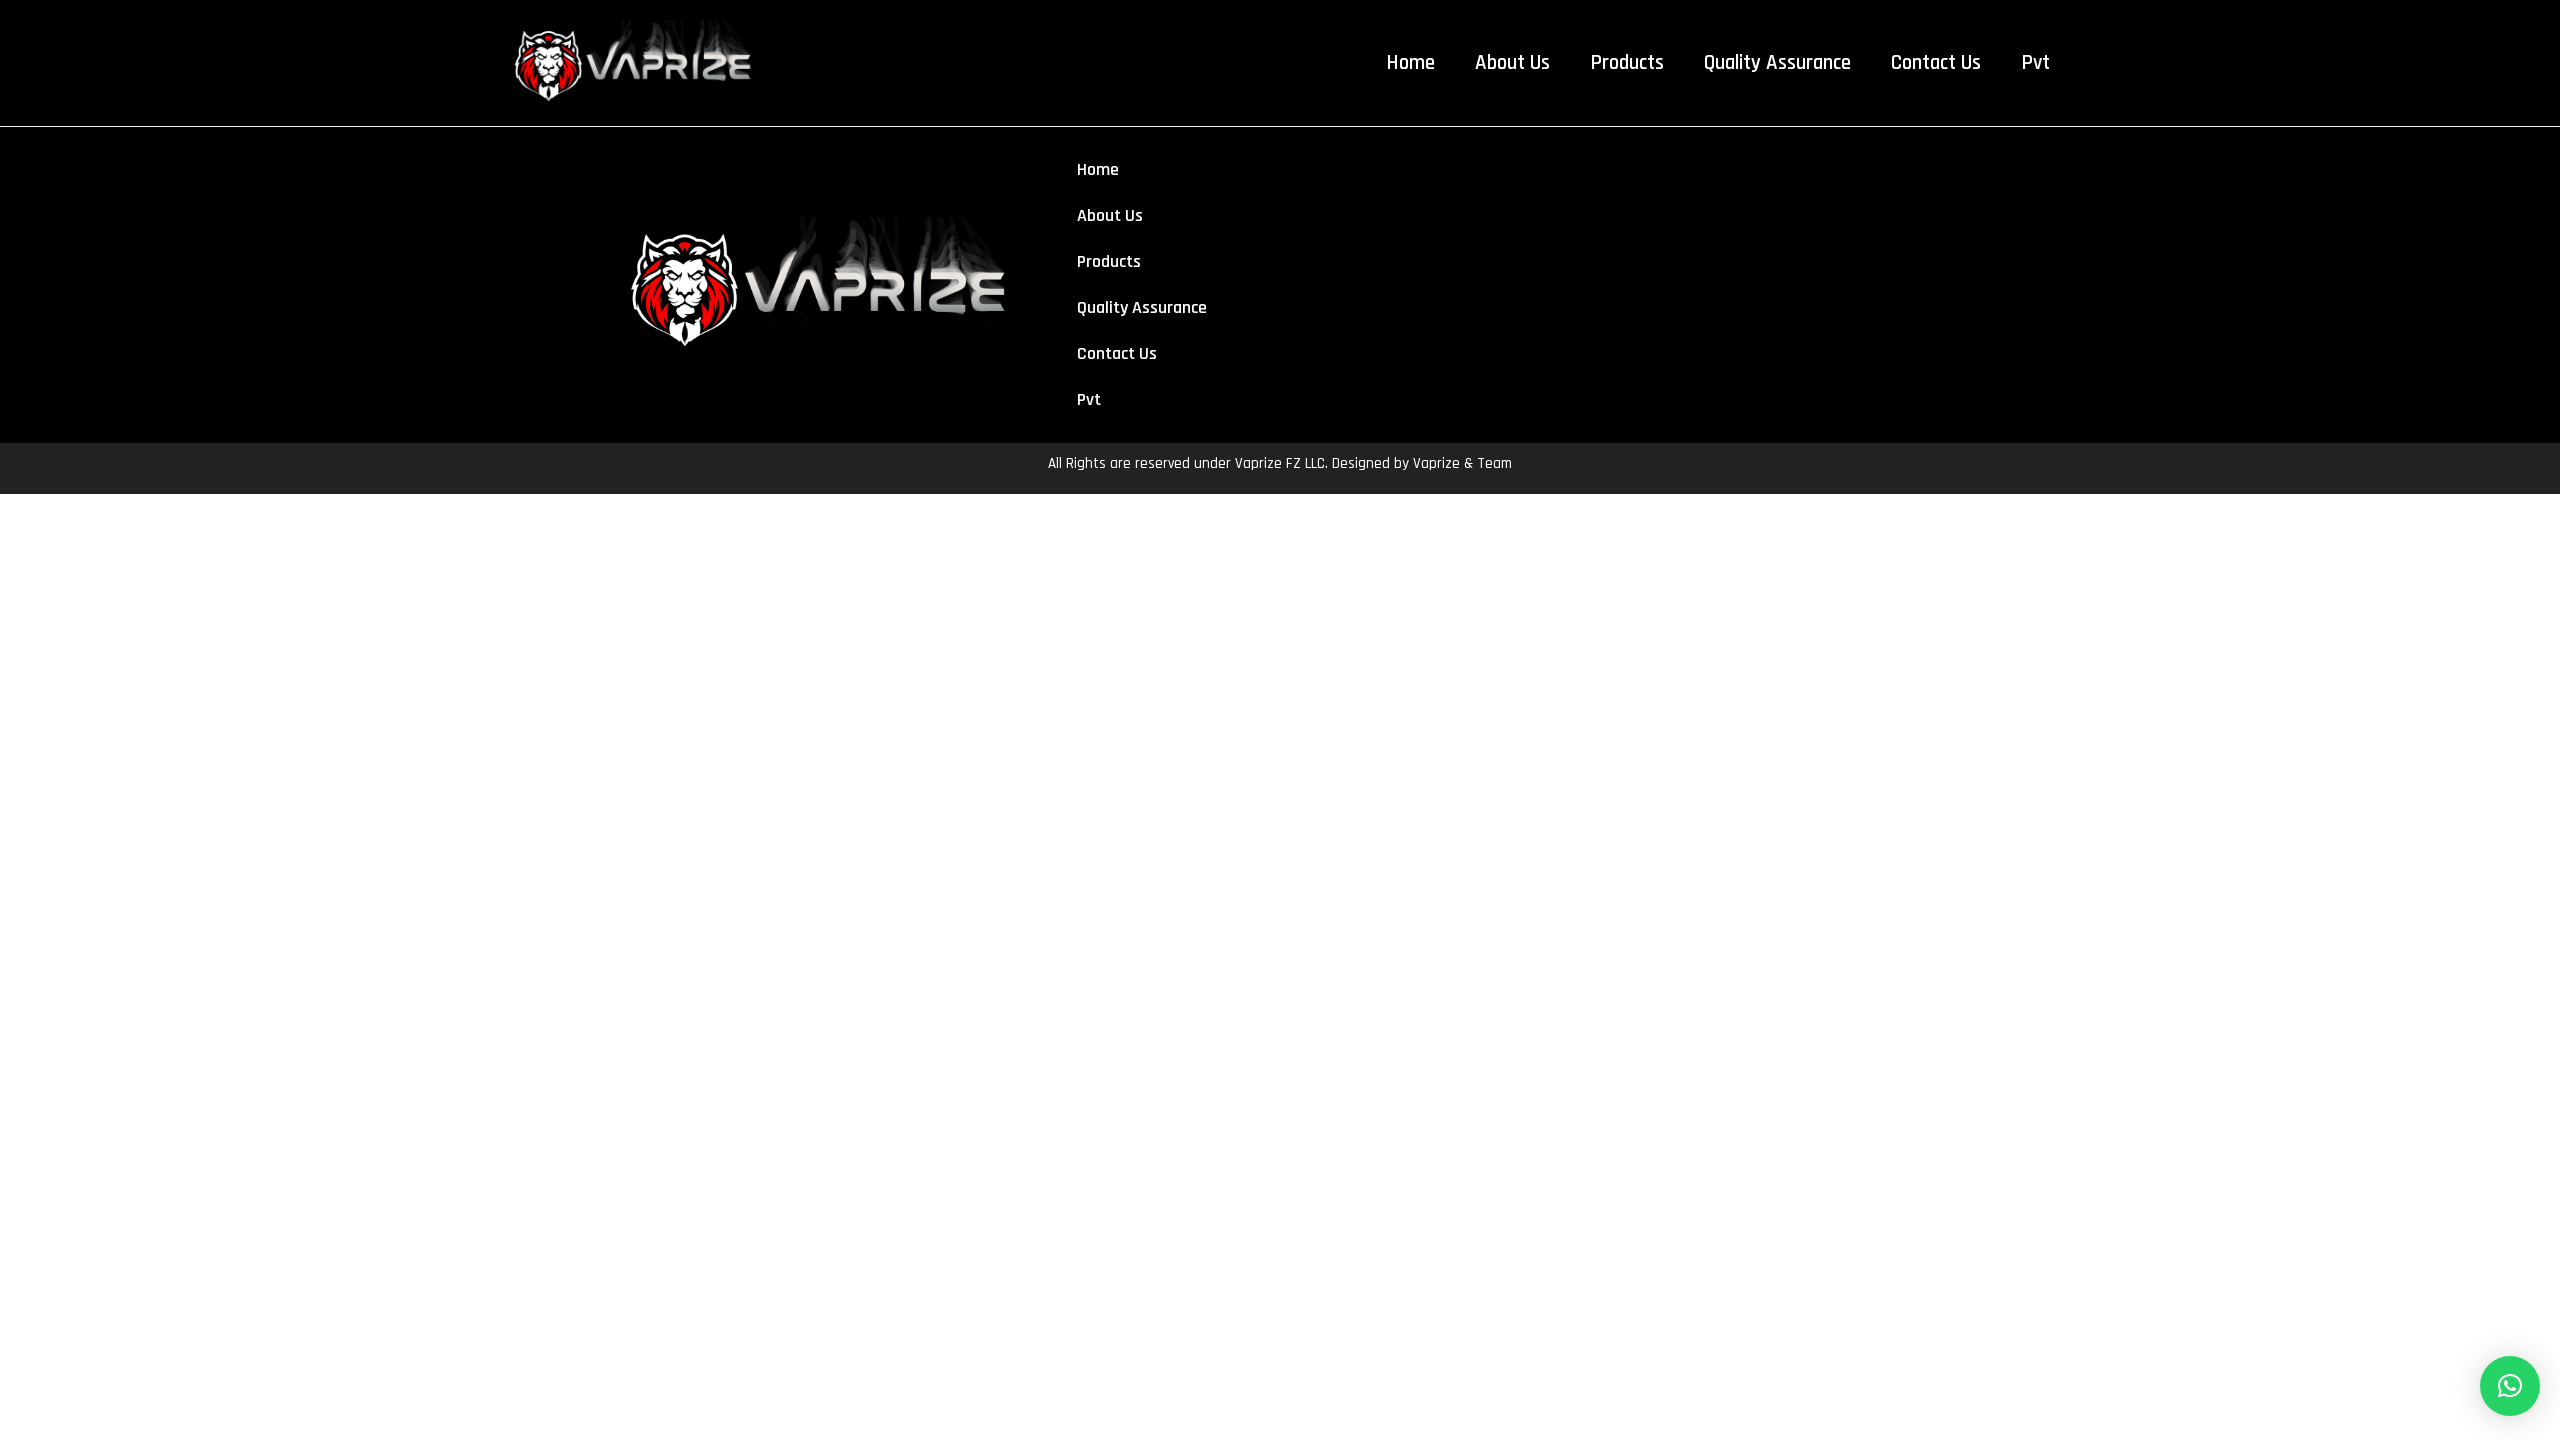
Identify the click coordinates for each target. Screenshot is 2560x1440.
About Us (1512, 62)
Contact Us (1936, 62)
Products (1627, 62)
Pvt (2035, 62)
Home (1410, 62)
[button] (2510, 1386)
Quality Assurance (1777, 62)
